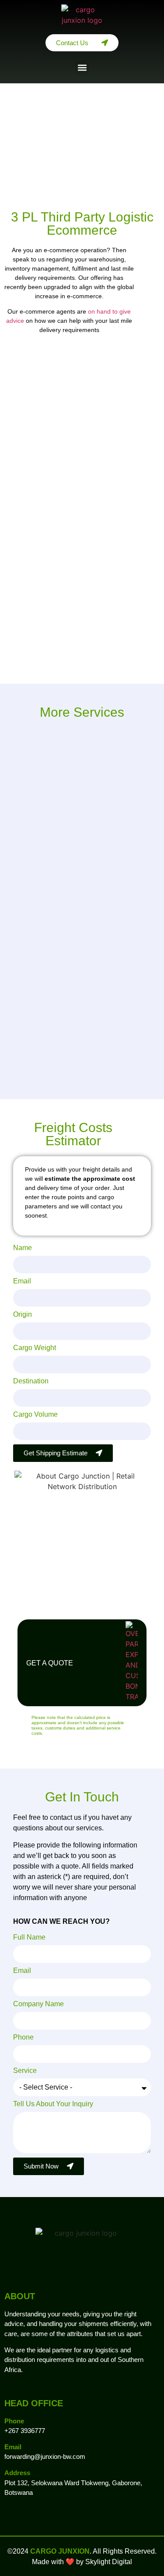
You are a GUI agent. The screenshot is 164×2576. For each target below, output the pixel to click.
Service (25, 2071)
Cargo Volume (35, 1415)
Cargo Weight (35, 1348)
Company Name (38, 2004)
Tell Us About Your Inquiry (53, 2104)
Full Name (29, 1937)
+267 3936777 (25, 2431)
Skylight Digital (109, 2562)
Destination (31, 1381)
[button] (82, 67)
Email (22, 1281)
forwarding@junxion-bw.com (45, 2456)
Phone (23, 2037)
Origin (23, 1315)
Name (23, 1248)
